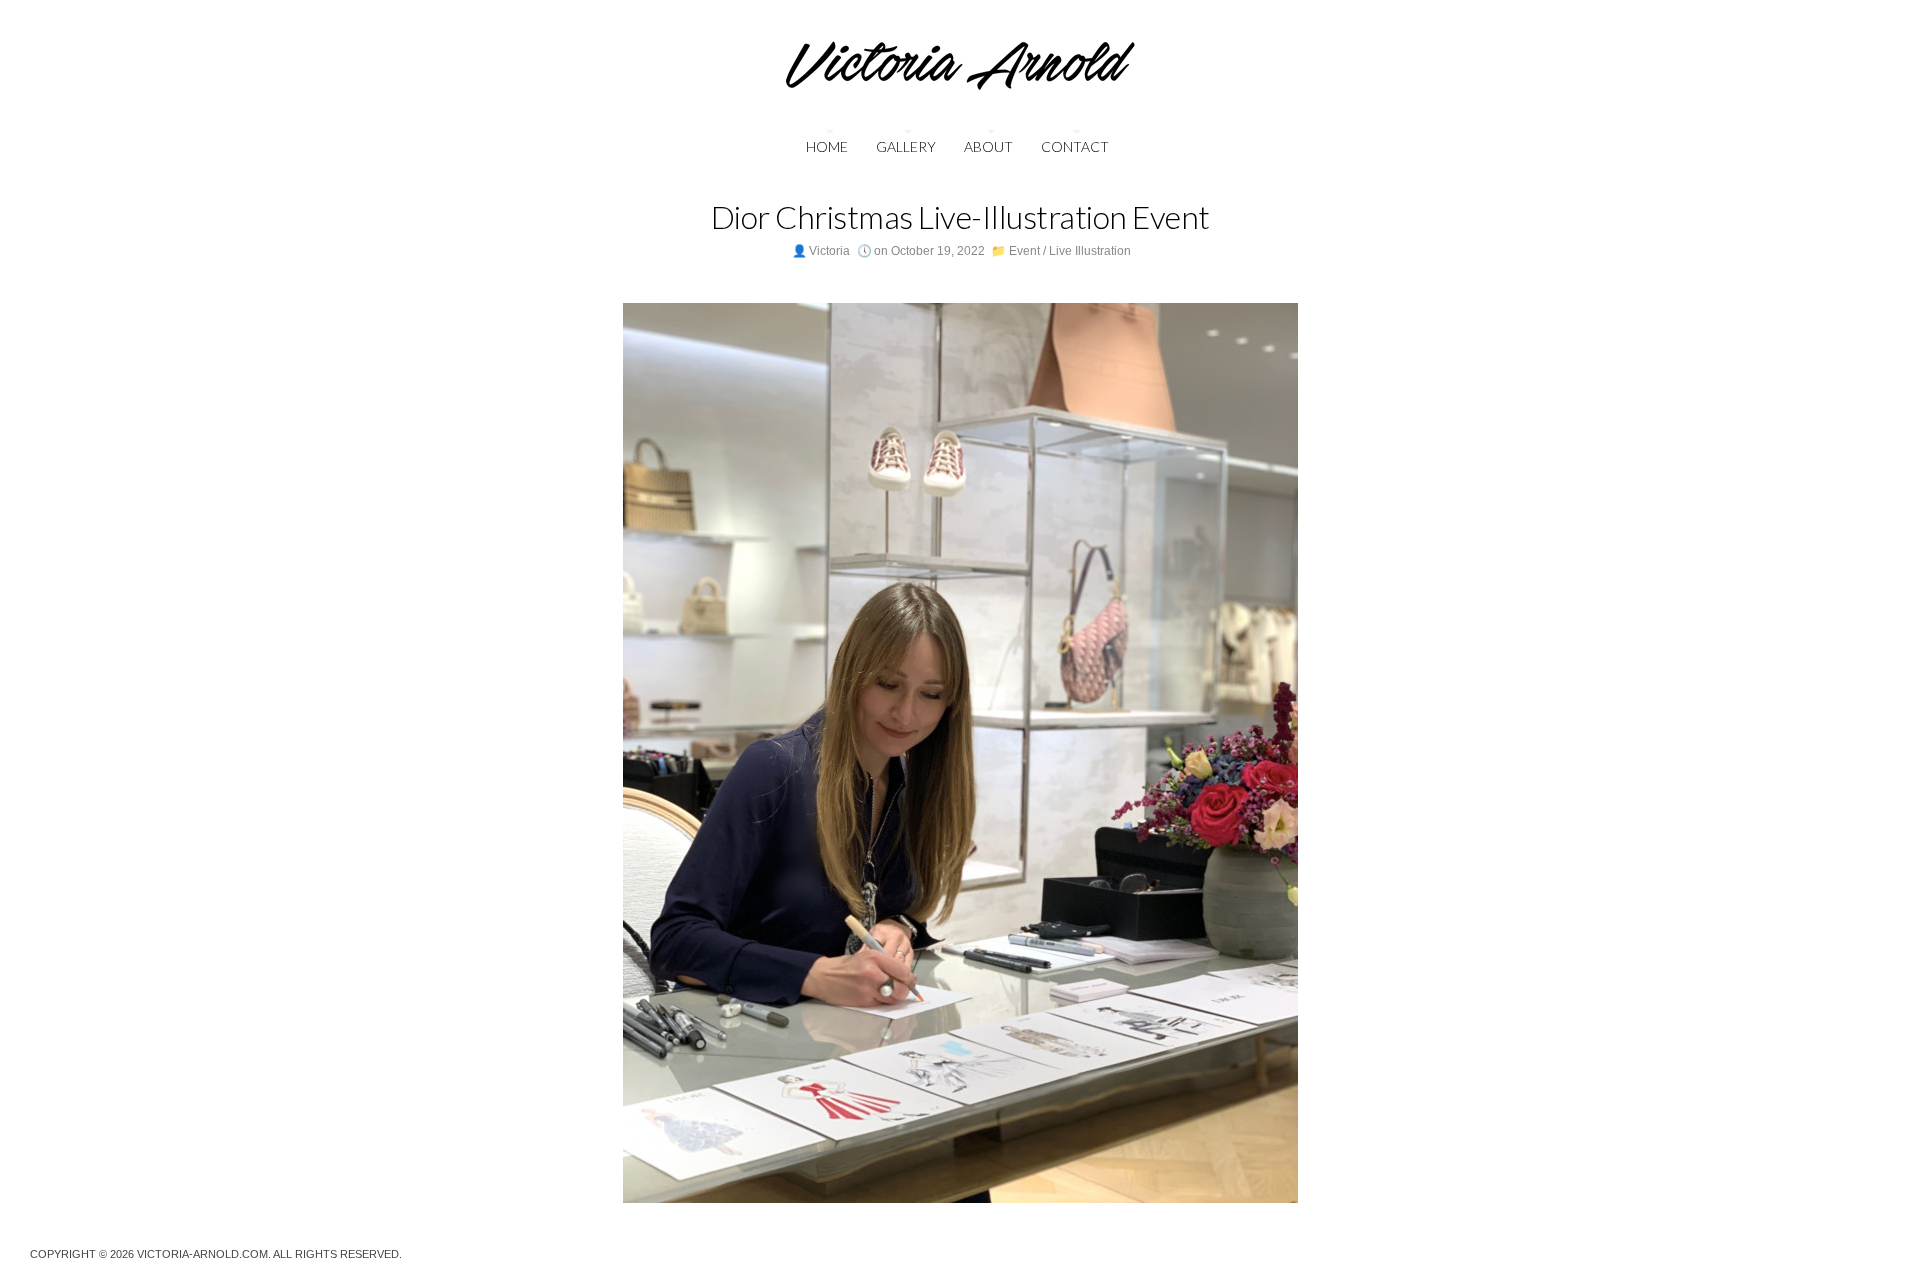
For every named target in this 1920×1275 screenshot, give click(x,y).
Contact (1075, 146)
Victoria (829, 251)
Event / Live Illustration (1070, 251)
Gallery (906, 146)
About (988, 146)
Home (827, 146)
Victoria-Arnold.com (202, 1254)
